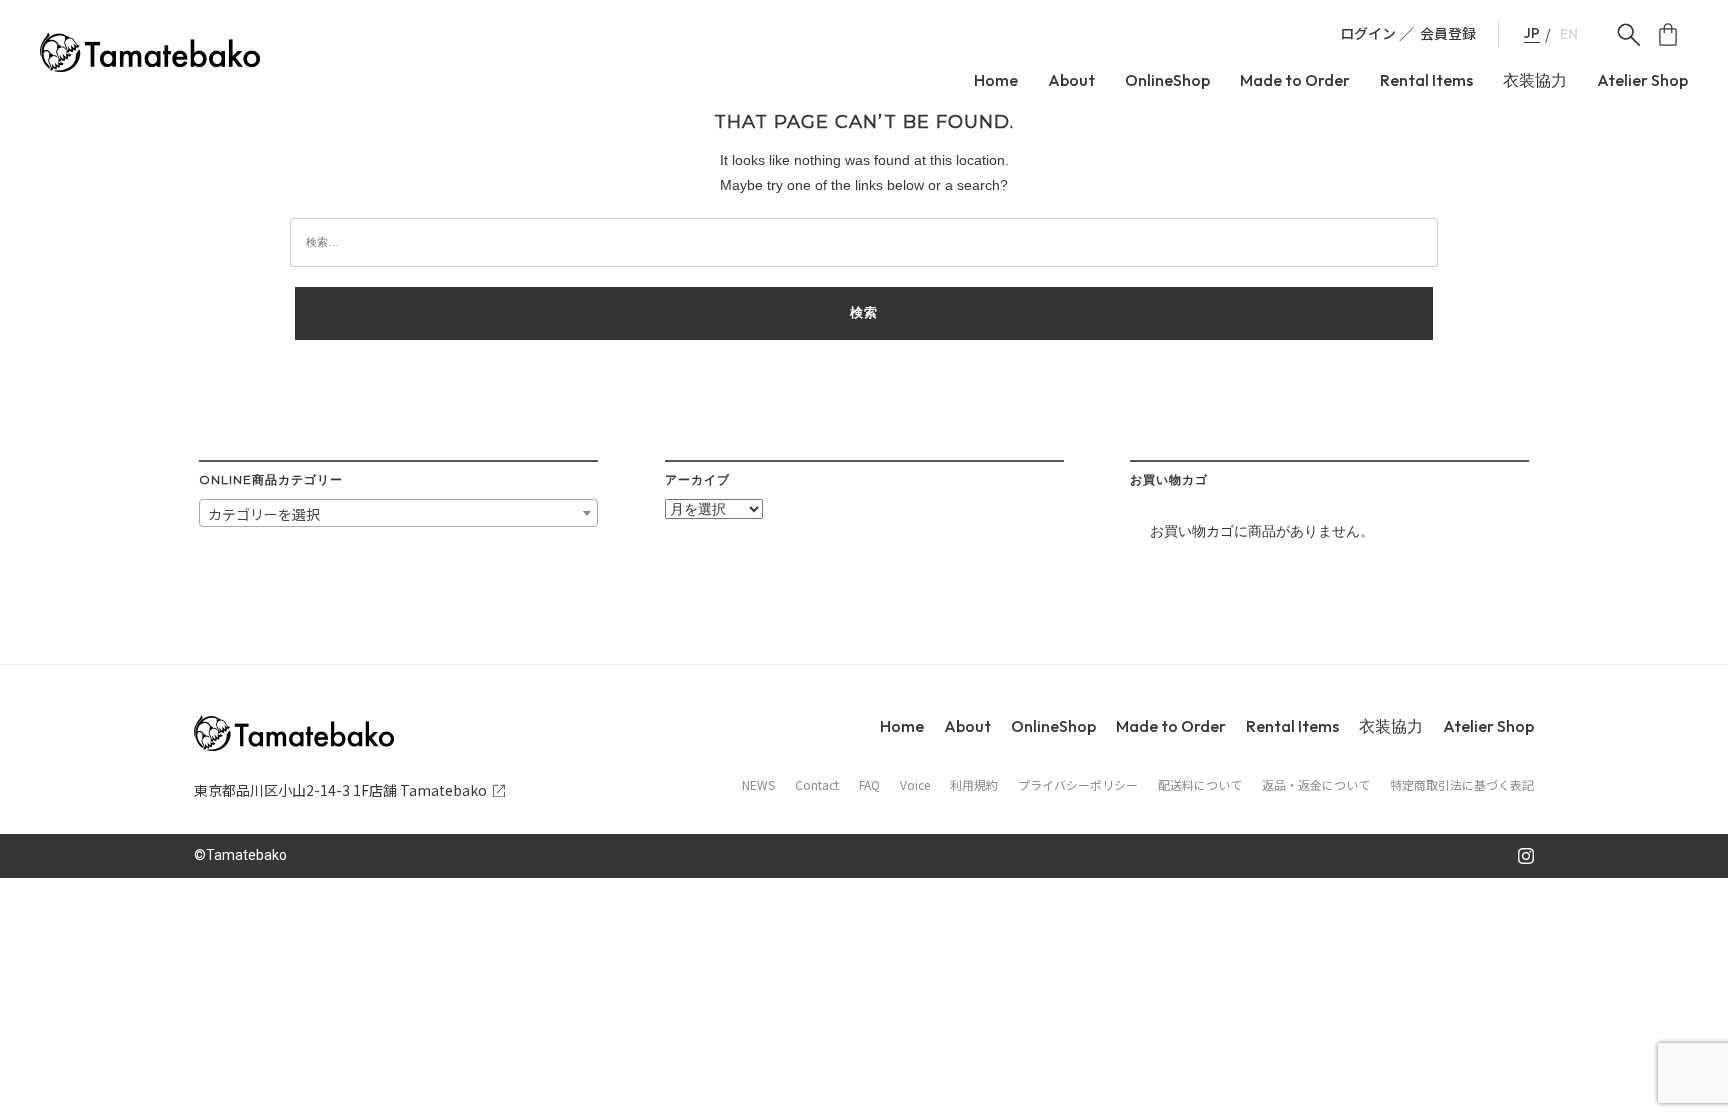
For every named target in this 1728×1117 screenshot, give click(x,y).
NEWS (758, 785)
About (1071, 80)
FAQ (869, 785)
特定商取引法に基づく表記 (1462, 785)
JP (1532, 33)
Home (996, 80)
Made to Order (1295, 80)
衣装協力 (1535, 80)
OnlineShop (1167, 80)
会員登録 (1448, 33)
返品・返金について (1316, 785)
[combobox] (398, 513)
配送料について (1200, 785)
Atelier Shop (1642, 80)
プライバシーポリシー (1078, 785)
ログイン (1368, 33)
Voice (915, 785)
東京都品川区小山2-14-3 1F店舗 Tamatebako (340, 790)
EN (1569, 34)
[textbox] (398, 514)
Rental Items (1426, 80)
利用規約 (974, 785)
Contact (817, 785)
